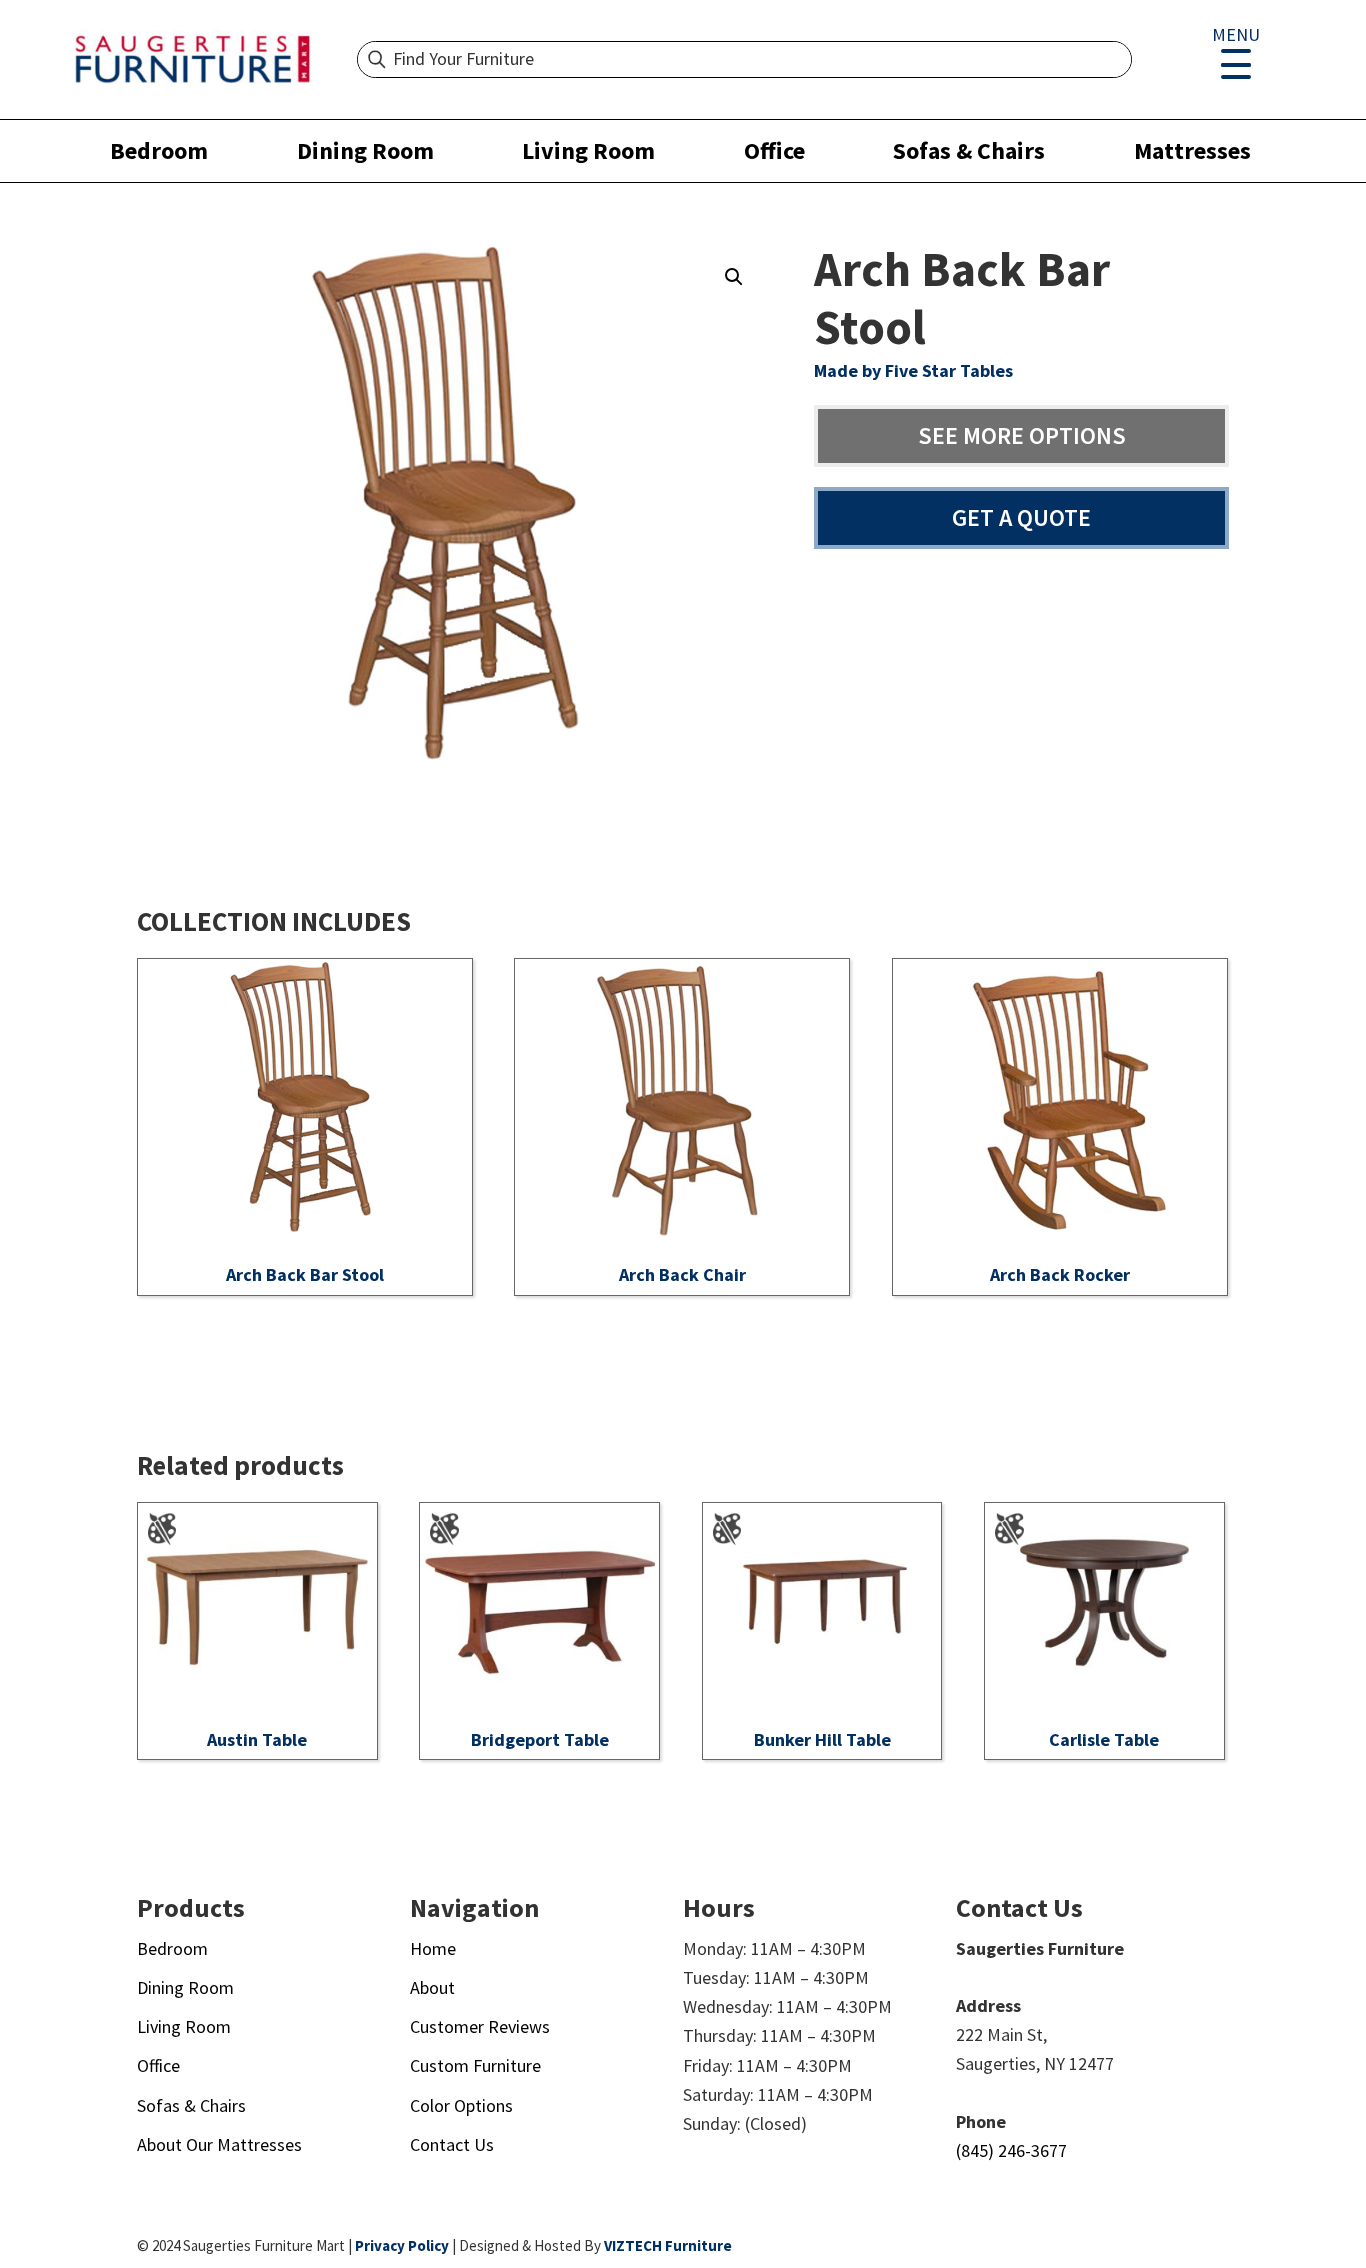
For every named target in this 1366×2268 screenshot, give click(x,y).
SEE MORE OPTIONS (1022, 435)
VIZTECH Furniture (668, 2245)
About (432, 1987)
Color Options (461, 2105)
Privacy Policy (402, 2245)
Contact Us (452, 2144)
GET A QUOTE (1021, 517)
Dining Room (365, 150)
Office (774, 150)
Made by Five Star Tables (913, 370)
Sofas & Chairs (969, 150)
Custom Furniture (475, 2065)
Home (433, 1948)
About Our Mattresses (219, 2144)
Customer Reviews (480, 2026)
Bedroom (159, 150)
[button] (734, 277)
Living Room (588, 150)
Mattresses (1192, 150)
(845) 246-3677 (1011, 2150)
